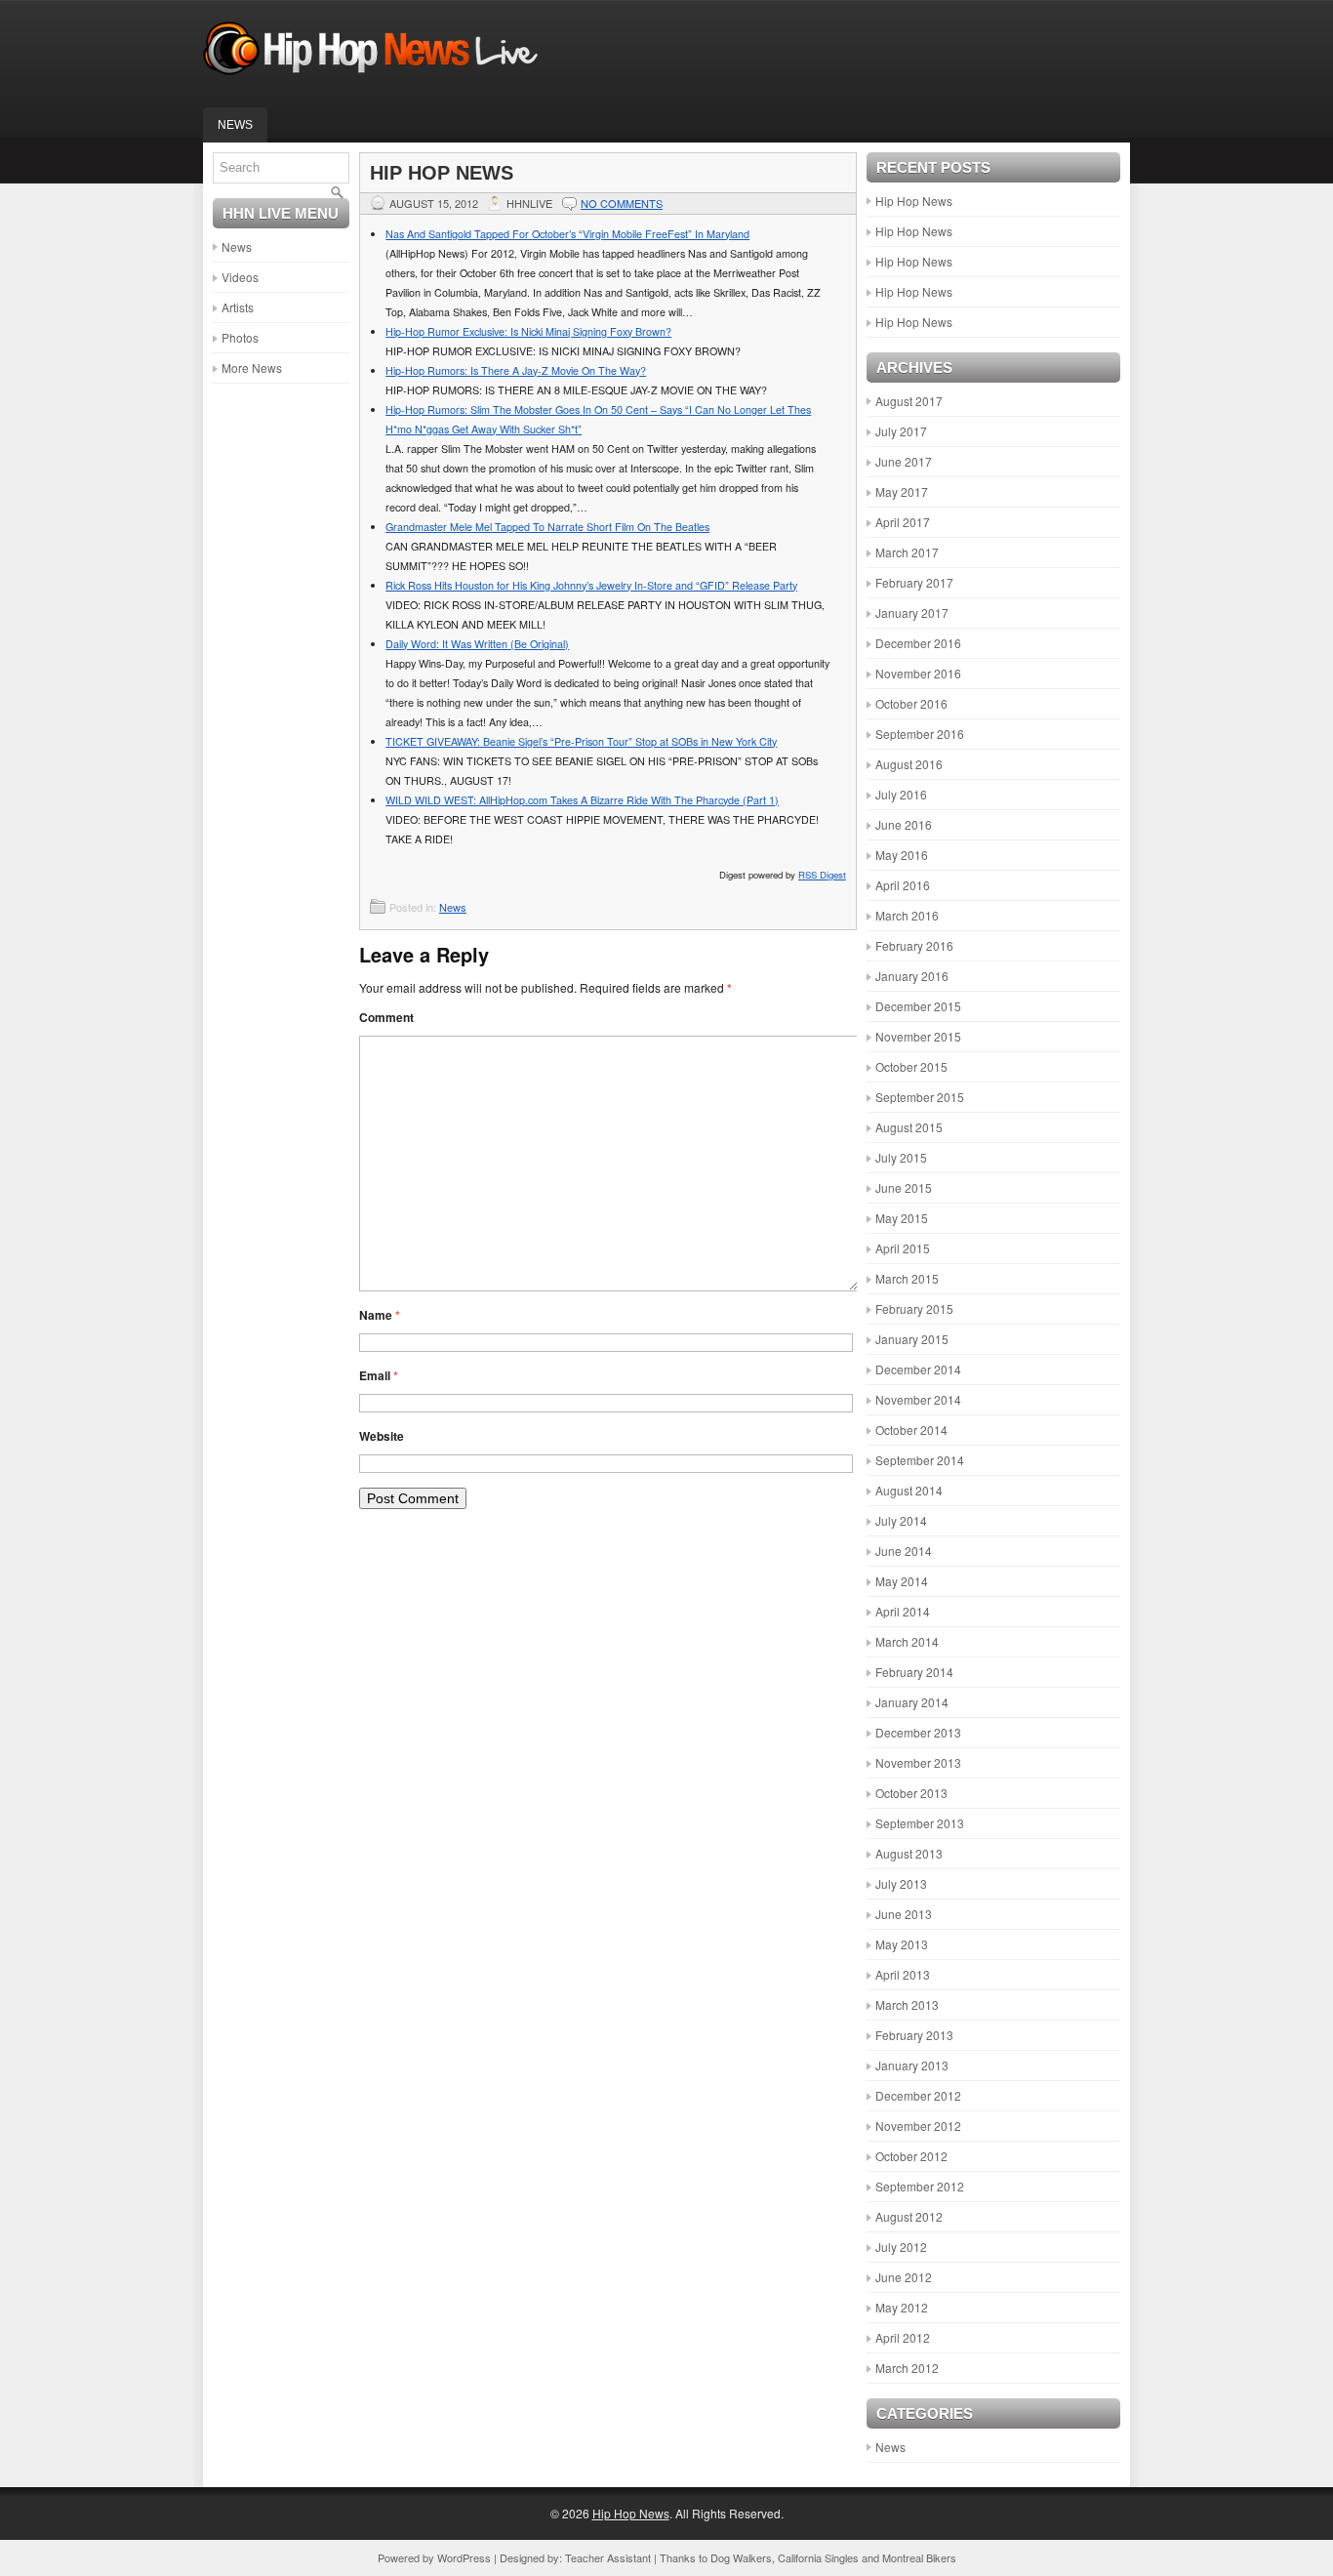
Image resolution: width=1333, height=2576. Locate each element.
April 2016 (903, 885)
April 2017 (903, 522)
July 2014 (901, 1520)
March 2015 (907, 1278)
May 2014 (902, 1581)
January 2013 (912, 2065)
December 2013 (918, 1732)
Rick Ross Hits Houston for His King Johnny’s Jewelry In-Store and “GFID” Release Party (591, 585)
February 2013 (914, 2035)
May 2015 (902, 1218)
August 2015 (909, 1127)
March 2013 (907, 2004)
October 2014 (911, 1430)
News (235, 125)
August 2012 (909, 2216)
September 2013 (920, 1823)
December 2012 (918, 2095)
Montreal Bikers (919, 2557)
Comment (386, 1017)
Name (380, 1315)
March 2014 (907, 1641)
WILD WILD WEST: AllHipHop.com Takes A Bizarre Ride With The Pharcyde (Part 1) (582, 800)
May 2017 (902, 491)
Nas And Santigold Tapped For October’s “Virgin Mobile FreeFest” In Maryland (567, 234)
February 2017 (914, 582)
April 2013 (903, 1974)
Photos (240, 337)
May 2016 (902, 855)
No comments (622, 203)
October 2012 (911, 2156)
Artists (238, 307)
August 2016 (909, 764)
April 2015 (903, 1248)
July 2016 (901, 794)
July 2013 (901, 1883)
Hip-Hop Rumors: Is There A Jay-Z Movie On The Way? (516, 370)
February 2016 (914, 945)
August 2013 (909, 1853)
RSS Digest (822, 875)
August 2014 (909, 1490)
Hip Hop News (914, 201)
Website (382, 1436)
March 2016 (907, 915)
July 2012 (901, 2247)
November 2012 (918, 2126)
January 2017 (912, 613)
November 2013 (918, 1762)
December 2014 (918, 1369)
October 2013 (911, 1793)
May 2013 (902, 1944)
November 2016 (918, 673)
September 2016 (920, 734)
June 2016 (904, 824)
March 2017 (907, 552)
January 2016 (912, 976)
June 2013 (904, 1914)
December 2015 (918, 1006)
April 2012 (903, 2337)
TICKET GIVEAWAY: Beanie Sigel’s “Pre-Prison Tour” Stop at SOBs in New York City (581, 741)
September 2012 (920, 2186)
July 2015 (901, 1157)
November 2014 (918, 1399)
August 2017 (909, 401)
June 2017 (904, 461)
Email (379, 1375)
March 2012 (907, 2368)
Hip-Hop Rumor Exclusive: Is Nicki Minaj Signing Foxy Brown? (528, 331)
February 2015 (914, 1308)
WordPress (464, 2557)
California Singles (818, 2557)
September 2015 (920, 1097)
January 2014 (912, 1702)
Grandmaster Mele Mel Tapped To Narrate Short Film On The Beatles (547, 527)
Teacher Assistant (608, 2557)
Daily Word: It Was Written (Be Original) (477, 644)
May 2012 (902, 2307)
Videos (240, 277)
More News (252, 368)
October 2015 (911, 1066)
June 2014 (904, 1551)
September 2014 (920, 1460)
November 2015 (918, 1036)
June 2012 (904, 2277)
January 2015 (912, 1339)
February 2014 (914, 1672)
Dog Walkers (741, 2557)
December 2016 (918, 643)
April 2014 (903, 1611)
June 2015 (904, 1187)
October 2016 (911, 703)
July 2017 (901, 431)
